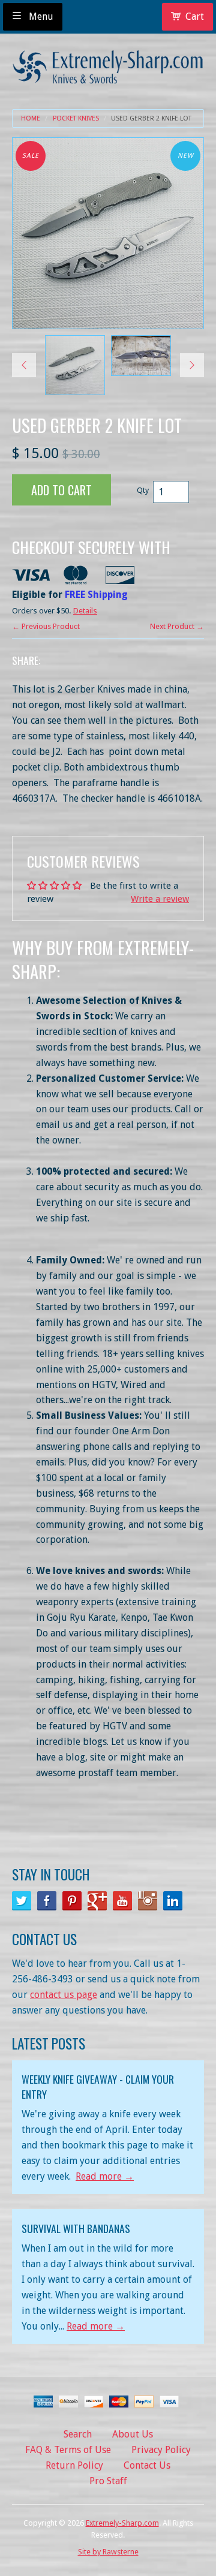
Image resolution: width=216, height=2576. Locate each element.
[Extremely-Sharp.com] (108, 63)
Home (31, 118)
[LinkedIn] (173, 1901)
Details (85, 611)
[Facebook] (47, 1901)
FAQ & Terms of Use (68, 2450)
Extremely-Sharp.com (122, 2523)
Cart (195, 16)
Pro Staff (108, 2481)
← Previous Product (46, 626)
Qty (143, 490)
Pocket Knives (76, 118)
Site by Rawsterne (108, 2552)
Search (78, 2434)
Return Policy (74, 2465)
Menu (40, 16)
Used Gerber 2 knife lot (151, 118)
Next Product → (177, 626)
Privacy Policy (161, 2450)
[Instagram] (148, 1901)
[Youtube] (122, 1901)
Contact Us (147, 2465)
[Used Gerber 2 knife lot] (75, 365)
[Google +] (97, 1901)
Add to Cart (61, 490)
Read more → (105, 2176)
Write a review (160, 899)
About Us (133, 2434)
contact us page (64, 1995)
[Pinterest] (72, 1901)
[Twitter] (22, 1901)
